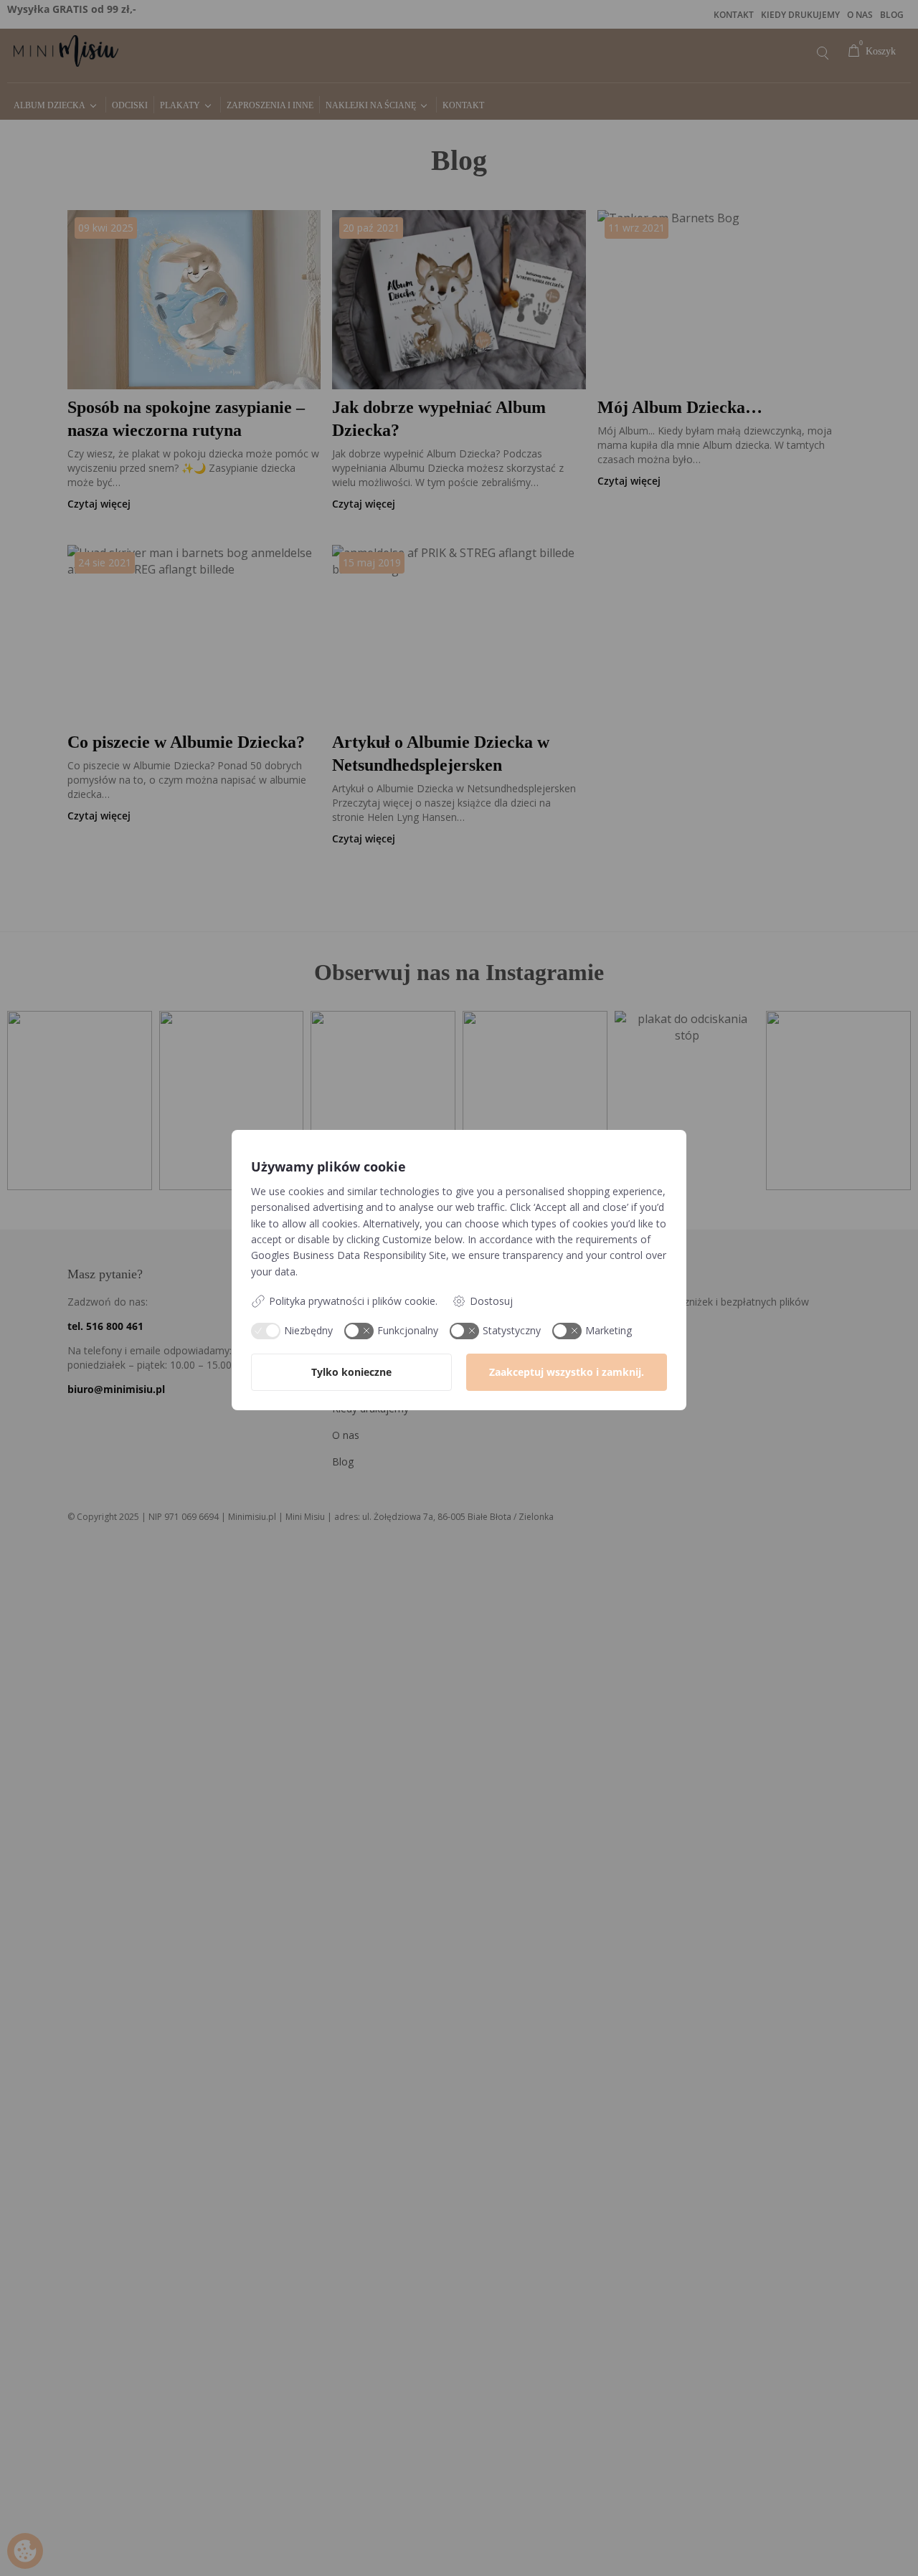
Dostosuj (491, 1301)
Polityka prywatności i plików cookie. (353, 1301)
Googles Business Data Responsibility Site (349, 1255)
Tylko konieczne (351, 1372)
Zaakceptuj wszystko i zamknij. (567, 1372)
